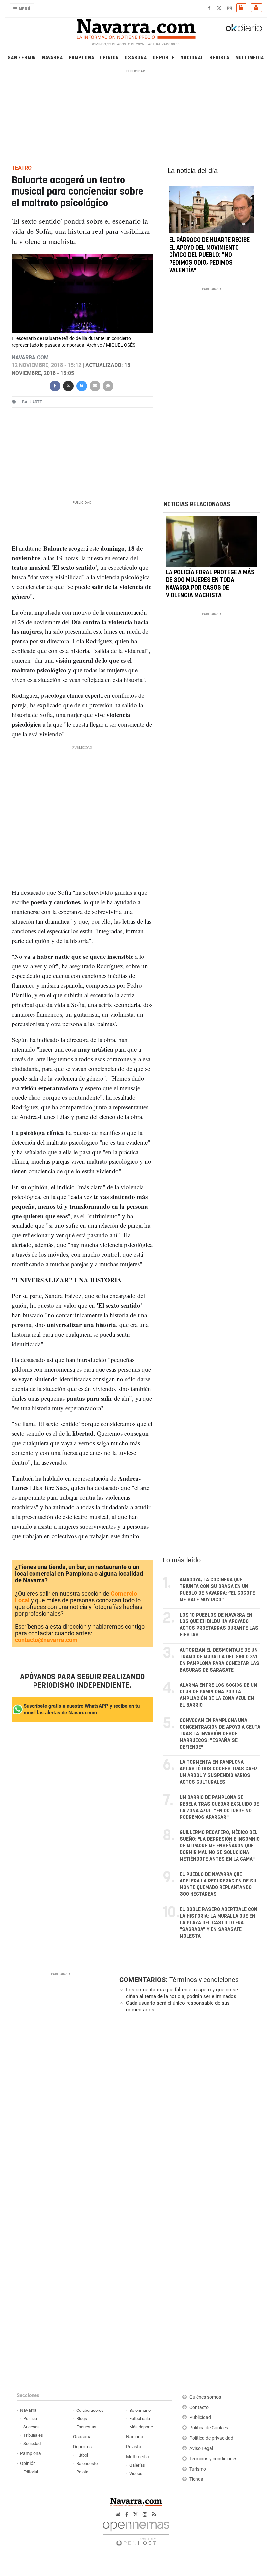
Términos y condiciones (204, 1980)
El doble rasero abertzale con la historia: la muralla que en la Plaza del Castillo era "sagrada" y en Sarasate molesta (219, 1923)
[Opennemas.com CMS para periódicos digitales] (136, 2532)
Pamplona (81, 57)
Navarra (53, 57)
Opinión (110, 57)
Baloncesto (87, 2463)
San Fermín (22, 57)
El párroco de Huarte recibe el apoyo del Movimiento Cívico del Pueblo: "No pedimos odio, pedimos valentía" (209, 256)
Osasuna (136, 57)
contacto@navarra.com (46, 1640)
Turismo (198, 2469)
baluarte (32, 402)
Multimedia (250, 57)
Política (30, 2419)
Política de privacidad (211, 2438)
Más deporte (141, 2427)
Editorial (31, 2472)
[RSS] (154, 2514)
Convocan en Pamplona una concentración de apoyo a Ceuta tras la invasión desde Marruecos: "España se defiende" (220, 1734)
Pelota (82, 2472)
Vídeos (136, 2473)
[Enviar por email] (95, 385)
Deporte (164, 57)
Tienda (196, 2479)
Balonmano (140, 2410)
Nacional (192, 57)
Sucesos (32, 2427)
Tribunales (33, 2435)
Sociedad (32, 2444)
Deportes (82, 2447)
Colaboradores (90, 2410)
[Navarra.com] (136, 28)
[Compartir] (55, 385)
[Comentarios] (108, 385)
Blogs (82, 2419)
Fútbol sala (140, 2419)
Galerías (137, 2465)
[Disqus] (189, 2109)
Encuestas (86, 2427)
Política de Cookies (209, 2428)
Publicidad (200, 2418)
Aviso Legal (201, 2448)
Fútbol (82, 2455)
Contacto (199, 2407)
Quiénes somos (205, 2397)
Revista (219, 57)
